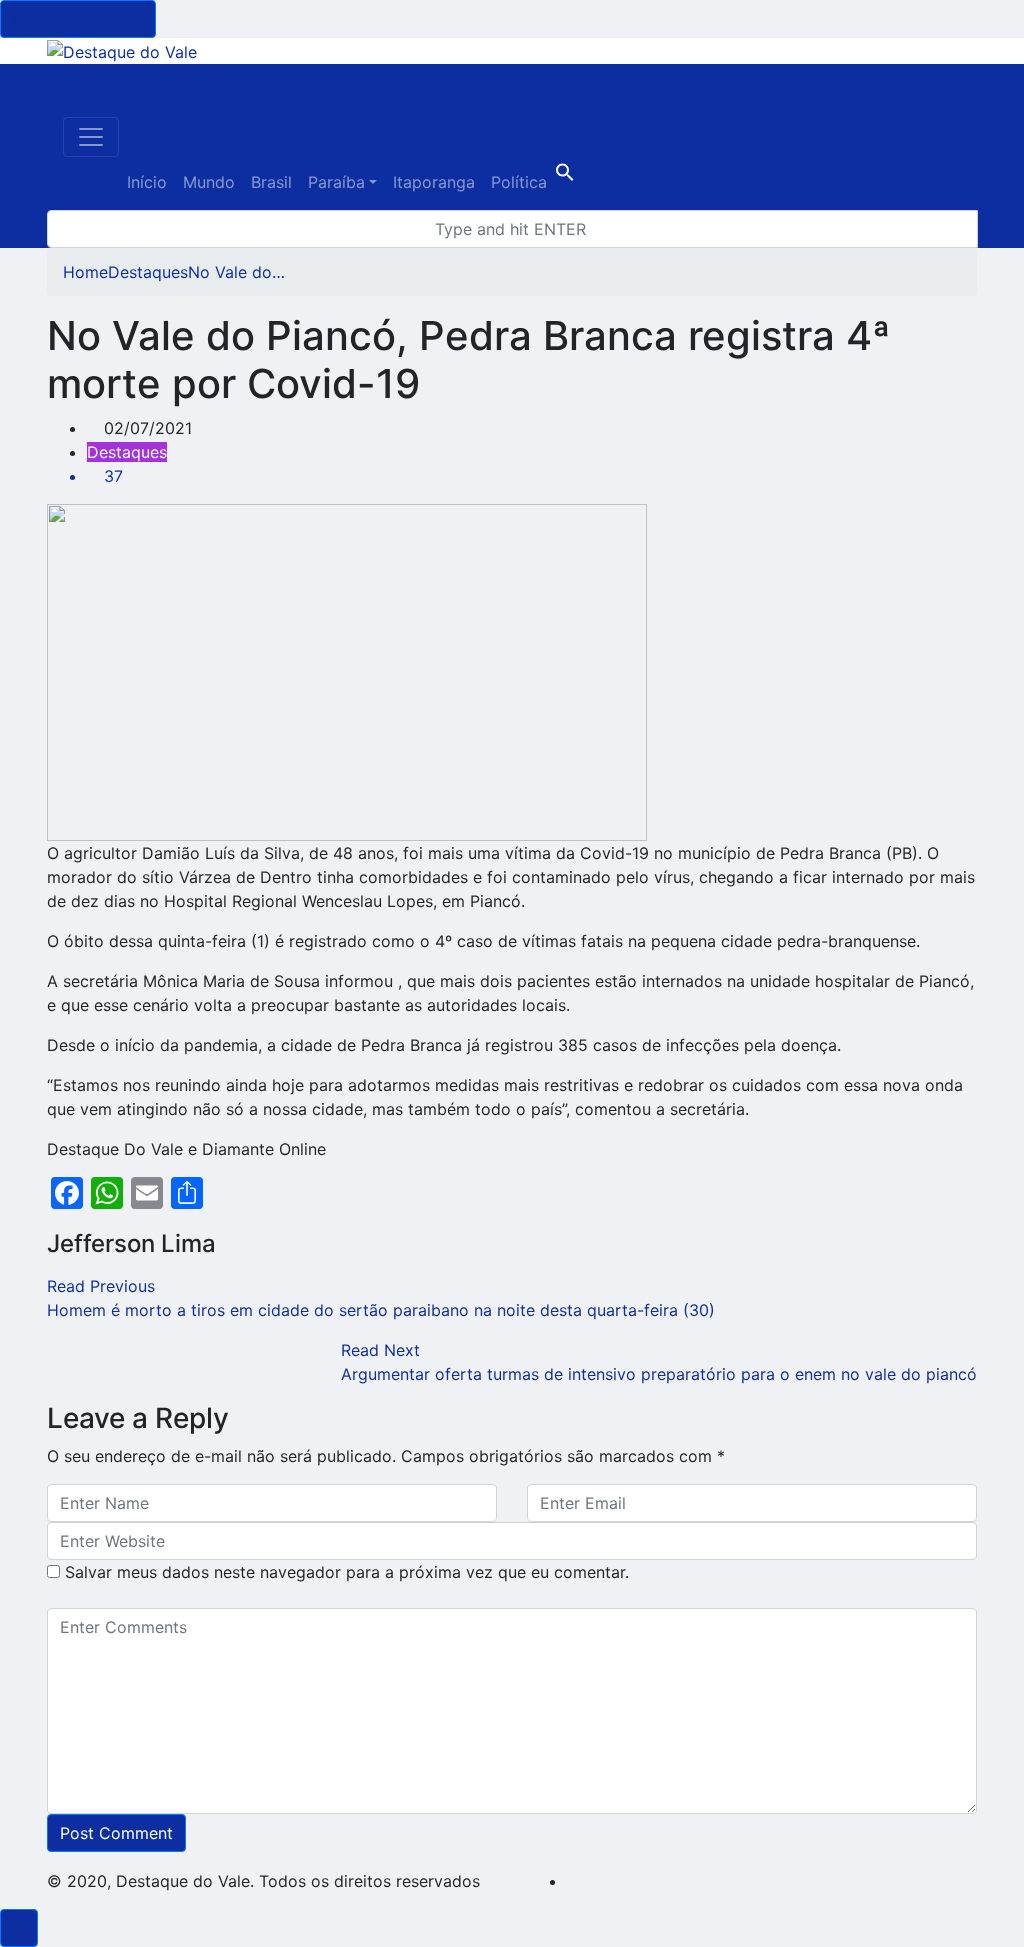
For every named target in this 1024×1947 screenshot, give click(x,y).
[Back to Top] (19, 1928)
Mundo (209, 182)
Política (519, 182)
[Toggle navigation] (91, 137)
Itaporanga (434, 182)
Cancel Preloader (78, 19)
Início (147, 182)
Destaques (148, 272)
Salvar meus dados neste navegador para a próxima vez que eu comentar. (347, 1572)
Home (85, 272)
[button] (565, 176)
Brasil (271, 182)
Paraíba (336, 182)
